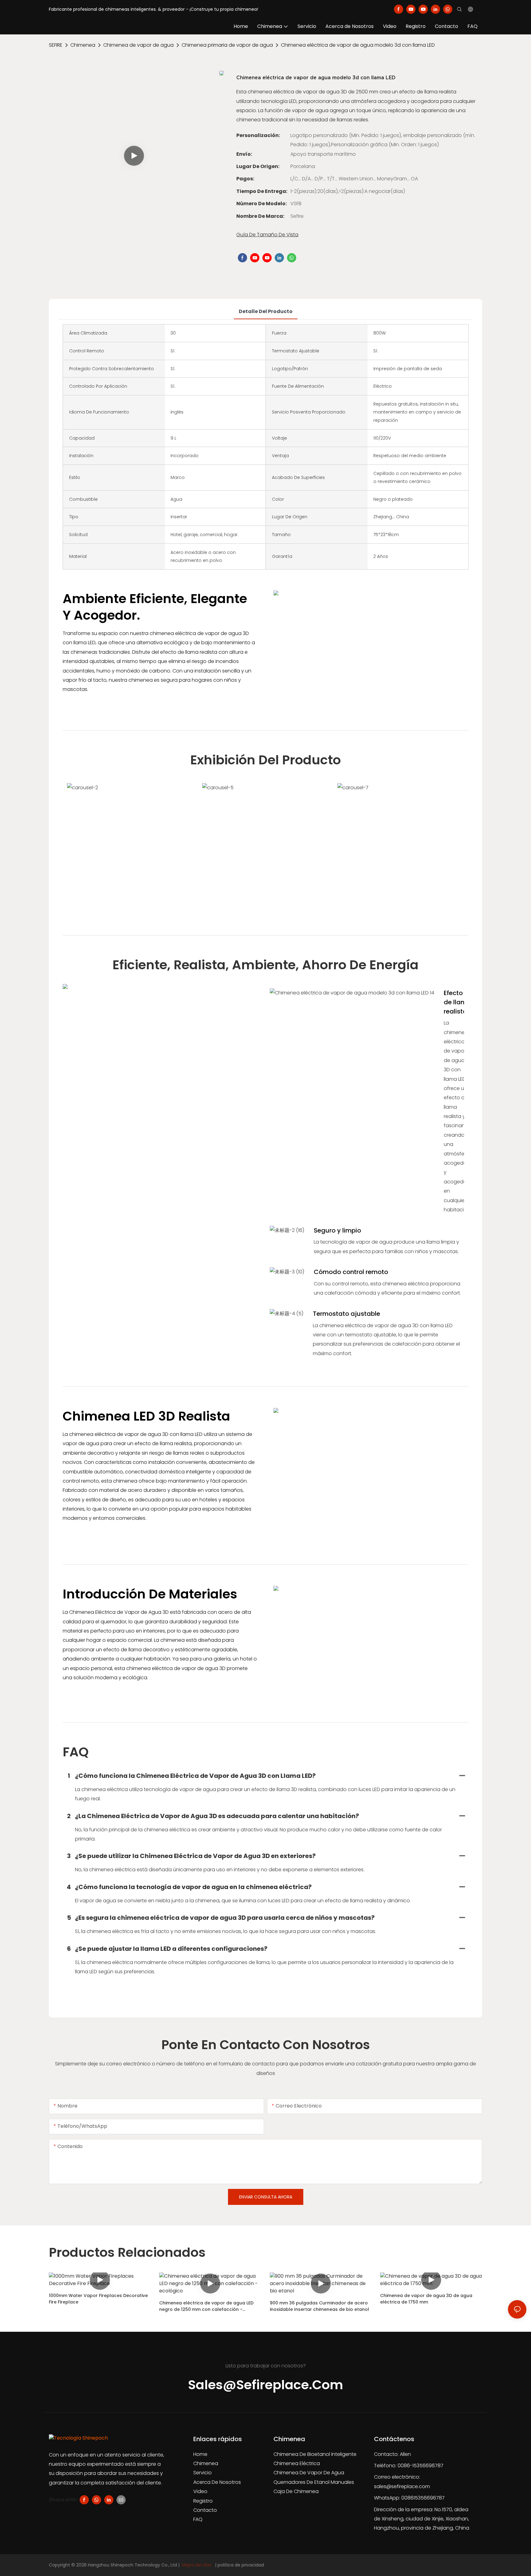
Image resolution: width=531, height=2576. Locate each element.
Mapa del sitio (197, 2565)
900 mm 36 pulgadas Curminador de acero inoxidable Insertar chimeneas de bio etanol (319, 2306)
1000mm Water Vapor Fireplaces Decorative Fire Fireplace (98, 2299)
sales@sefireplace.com (402, 2486)
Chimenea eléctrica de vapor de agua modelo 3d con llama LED (358, 45)
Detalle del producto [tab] (266, 311)
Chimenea (83, 45)
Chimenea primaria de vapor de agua (227, 45)
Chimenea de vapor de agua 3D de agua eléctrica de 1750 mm (426, 2299)
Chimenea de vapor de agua (138, 45)
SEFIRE (56, 45)
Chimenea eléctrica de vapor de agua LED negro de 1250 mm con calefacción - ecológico (206, 2306)
